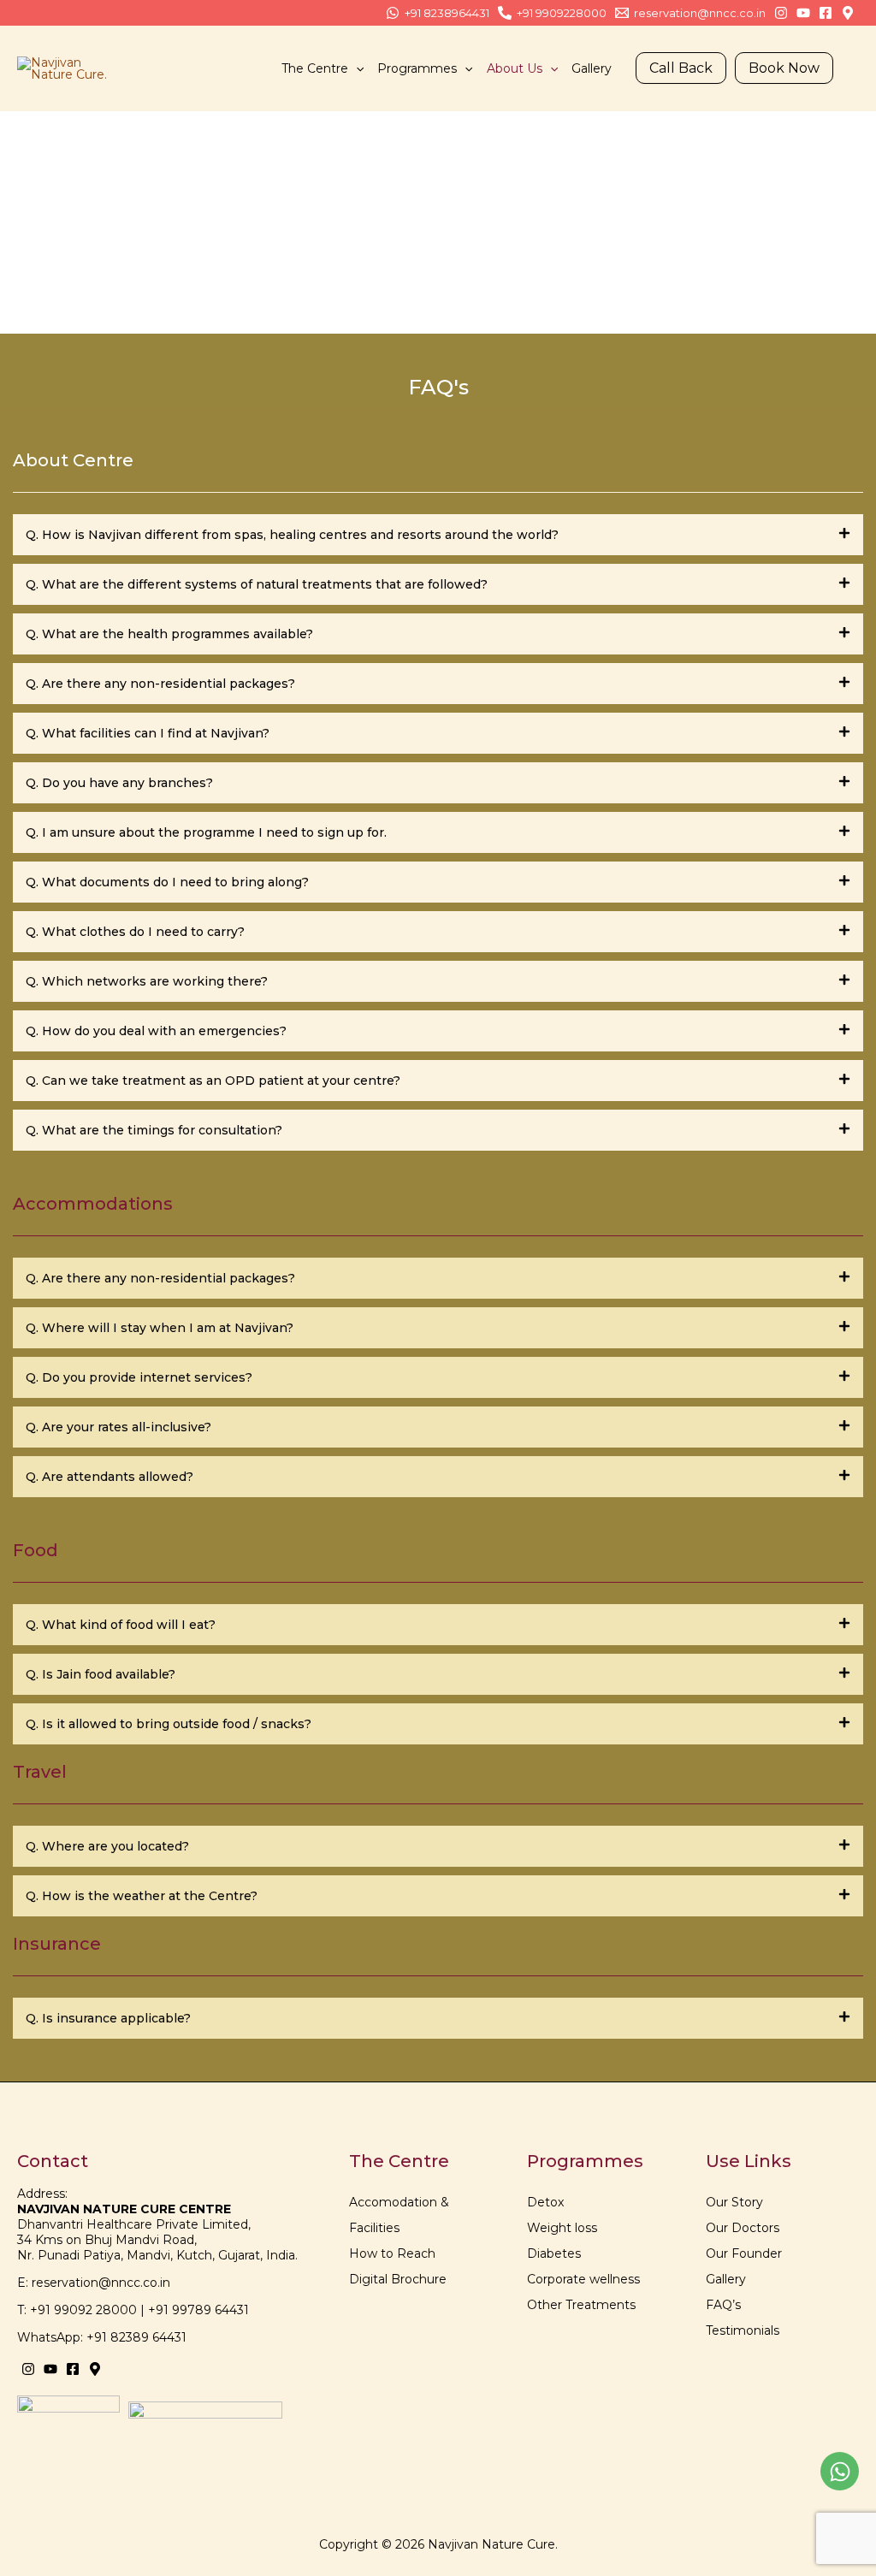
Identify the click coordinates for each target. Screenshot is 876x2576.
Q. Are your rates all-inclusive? (118, 1427)
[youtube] (50, 2369)
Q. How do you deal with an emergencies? (156, 1031)
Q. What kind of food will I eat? (121, 1625)
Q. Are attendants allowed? (109, 1477)
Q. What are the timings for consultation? (154, 1130)
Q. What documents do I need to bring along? (167, 882)
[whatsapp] (840, 2471)
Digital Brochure (398, 2279)
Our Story (734, 2202)
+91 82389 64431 (136, 2337)
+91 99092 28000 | (89, 2310)
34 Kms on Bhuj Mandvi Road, (107, 2240)
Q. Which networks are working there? (147, 981)
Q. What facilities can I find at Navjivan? (148, 733)
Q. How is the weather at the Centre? (142, 1896)
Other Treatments (581, 2305)
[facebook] (73, 2369)
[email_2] (803, 13)
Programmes (417, 68)
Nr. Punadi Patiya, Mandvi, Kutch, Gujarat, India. (157, 2255)
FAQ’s (723, 2305)
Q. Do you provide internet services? (139, 1377)
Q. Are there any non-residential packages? (160, 684)
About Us (515, 68)
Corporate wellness (583, 2279)
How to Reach (392, 2253)
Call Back (681, 68)
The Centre (315, 68)
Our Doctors (743, 2228)
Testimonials (743, 2330)
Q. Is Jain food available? (101, 1674)
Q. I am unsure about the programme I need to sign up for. (206, 832)
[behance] (781, 13)
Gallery (592, 68)
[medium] (95, 2369)
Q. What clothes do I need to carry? (135, 932)
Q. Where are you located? (107, 1846)
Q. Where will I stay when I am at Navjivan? (160, 1328)
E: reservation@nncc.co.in (94, 2283)
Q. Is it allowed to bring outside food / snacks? (169, 1724)
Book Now (784, 68)
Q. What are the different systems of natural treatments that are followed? (257, 584)
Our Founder (744, 2253)
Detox (545, 2202)
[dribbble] (826, 13)
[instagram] (28, 2369)
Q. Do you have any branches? (119, 783)
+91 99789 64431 (198, 2310)
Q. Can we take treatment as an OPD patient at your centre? (213, 1081)
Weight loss (562, 2228)
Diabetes (554, 2253)
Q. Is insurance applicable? (108, 2018)
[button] (356, 68)
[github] (848, 13)
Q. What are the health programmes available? (169, 634)
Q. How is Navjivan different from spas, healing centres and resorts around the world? (292, 535)
